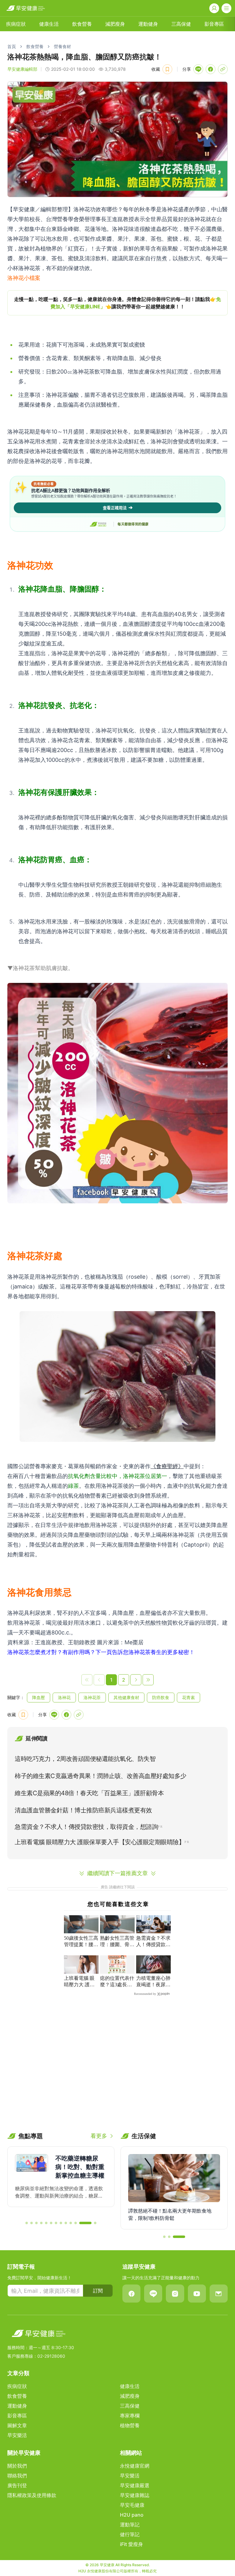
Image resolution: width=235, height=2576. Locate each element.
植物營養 (130, 2425)
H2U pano (132, 2515)
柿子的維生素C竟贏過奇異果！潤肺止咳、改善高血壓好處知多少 (101, 1776)
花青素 (188, 1697)
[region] (117, 303)
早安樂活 (17, 2435)
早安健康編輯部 (22, 69)
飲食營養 (82, 24)
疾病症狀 (16, 24)
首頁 (12, 46)
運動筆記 (130, 2525)
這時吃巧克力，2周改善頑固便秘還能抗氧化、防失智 (85, 1759)
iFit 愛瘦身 (131, 2544)
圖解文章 (17, 2425)
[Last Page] (148, 1680)
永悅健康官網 (135, 2466)
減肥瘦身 (115, 24)
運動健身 (148, 24)
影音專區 (214, 24)
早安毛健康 (132, 2505)
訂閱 (98, 2291)
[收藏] (167, 69)
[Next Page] (136, 1680)
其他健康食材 (126, 1697)
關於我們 (17, 2466)
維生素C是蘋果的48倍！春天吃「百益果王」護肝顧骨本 (89, 1793)
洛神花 (64, 1697)
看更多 (99, 2136)
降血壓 (39, 1697)
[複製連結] (223, 69)
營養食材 (62, 46)
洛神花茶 (92, 1697)
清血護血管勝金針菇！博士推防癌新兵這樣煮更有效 (83, 1810)
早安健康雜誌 (135, 2495)
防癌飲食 (161, 1697)
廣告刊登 (17, 2485)
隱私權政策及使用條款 (32, 2495)
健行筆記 (130, 2534)
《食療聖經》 (167, 1466)
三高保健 (181, 24)
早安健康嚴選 (135, 2485)
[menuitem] (16, 24)
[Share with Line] (198, 69)
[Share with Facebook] (211, 69)
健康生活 (49, 24)
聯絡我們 (17, 2476)
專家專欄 (130, 2416)
